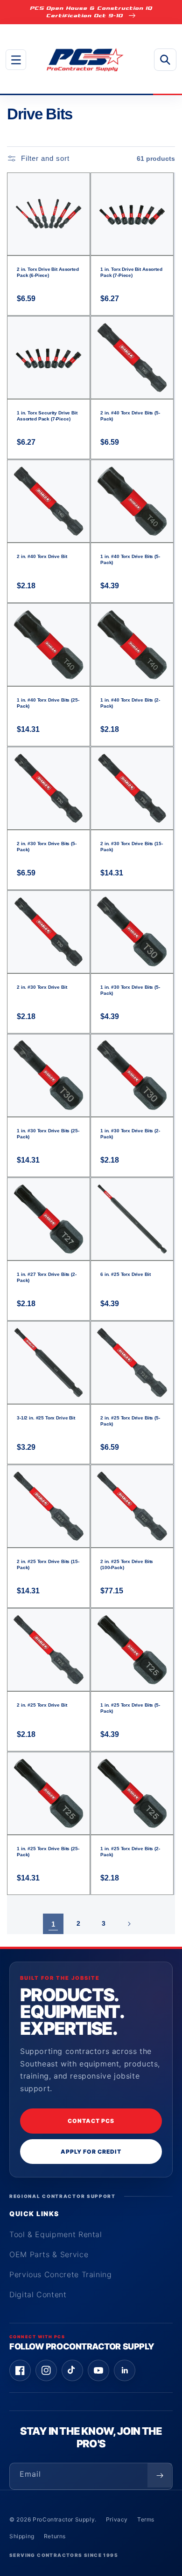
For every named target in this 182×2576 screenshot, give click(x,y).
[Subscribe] (160, 2475)
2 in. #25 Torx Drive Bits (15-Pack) (48, 1564)
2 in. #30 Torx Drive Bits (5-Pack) (47, 847)
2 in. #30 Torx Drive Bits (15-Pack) (132, 847)
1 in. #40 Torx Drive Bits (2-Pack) (130, 703)
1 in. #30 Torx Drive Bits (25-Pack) (48, 1134)
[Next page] (129, 1924)
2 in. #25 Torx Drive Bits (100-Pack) (127, 1564)
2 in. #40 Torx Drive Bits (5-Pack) (130, 416)
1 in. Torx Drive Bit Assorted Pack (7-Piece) (131, 272)
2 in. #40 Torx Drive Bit (42, 556)
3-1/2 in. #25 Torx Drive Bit (46, 1418)
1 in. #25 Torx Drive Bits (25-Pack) (48, 1852)
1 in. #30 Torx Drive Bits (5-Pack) (130, 990)
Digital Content (38, 2294)
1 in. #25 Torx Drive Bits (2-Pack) (130, 1852)
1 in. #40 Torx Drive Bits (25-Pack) (48, 703)
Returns (55, 2536)
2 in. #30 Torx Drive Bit (42, 987)
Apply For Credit (91, 2152)
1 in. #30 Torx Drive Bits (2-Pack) (130, 1134)
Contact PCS (91, 2121)
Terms (146, 2519)
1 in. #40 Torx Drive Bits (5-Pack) (130, 559)
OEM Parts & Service (49, 2254)
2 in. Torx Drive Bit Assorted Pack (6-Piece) (48, 272)
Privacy (117, 2519)
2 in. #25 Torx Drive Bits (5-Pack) (130, 1421)
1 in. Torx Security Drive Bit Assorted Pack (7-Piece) (47, 416)
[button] (16, 60)
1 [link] (53, 1924)
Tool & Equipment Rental (56, 2234)
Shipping (22, 2536)
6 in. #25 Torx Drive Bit (125, 1274)
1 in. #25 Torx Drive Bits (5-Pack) (130, 1708)
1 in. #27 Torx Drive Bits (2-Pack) (47, 1277)
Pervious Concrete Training (61, 2274)
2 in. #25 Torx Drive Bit (42, 1705)
